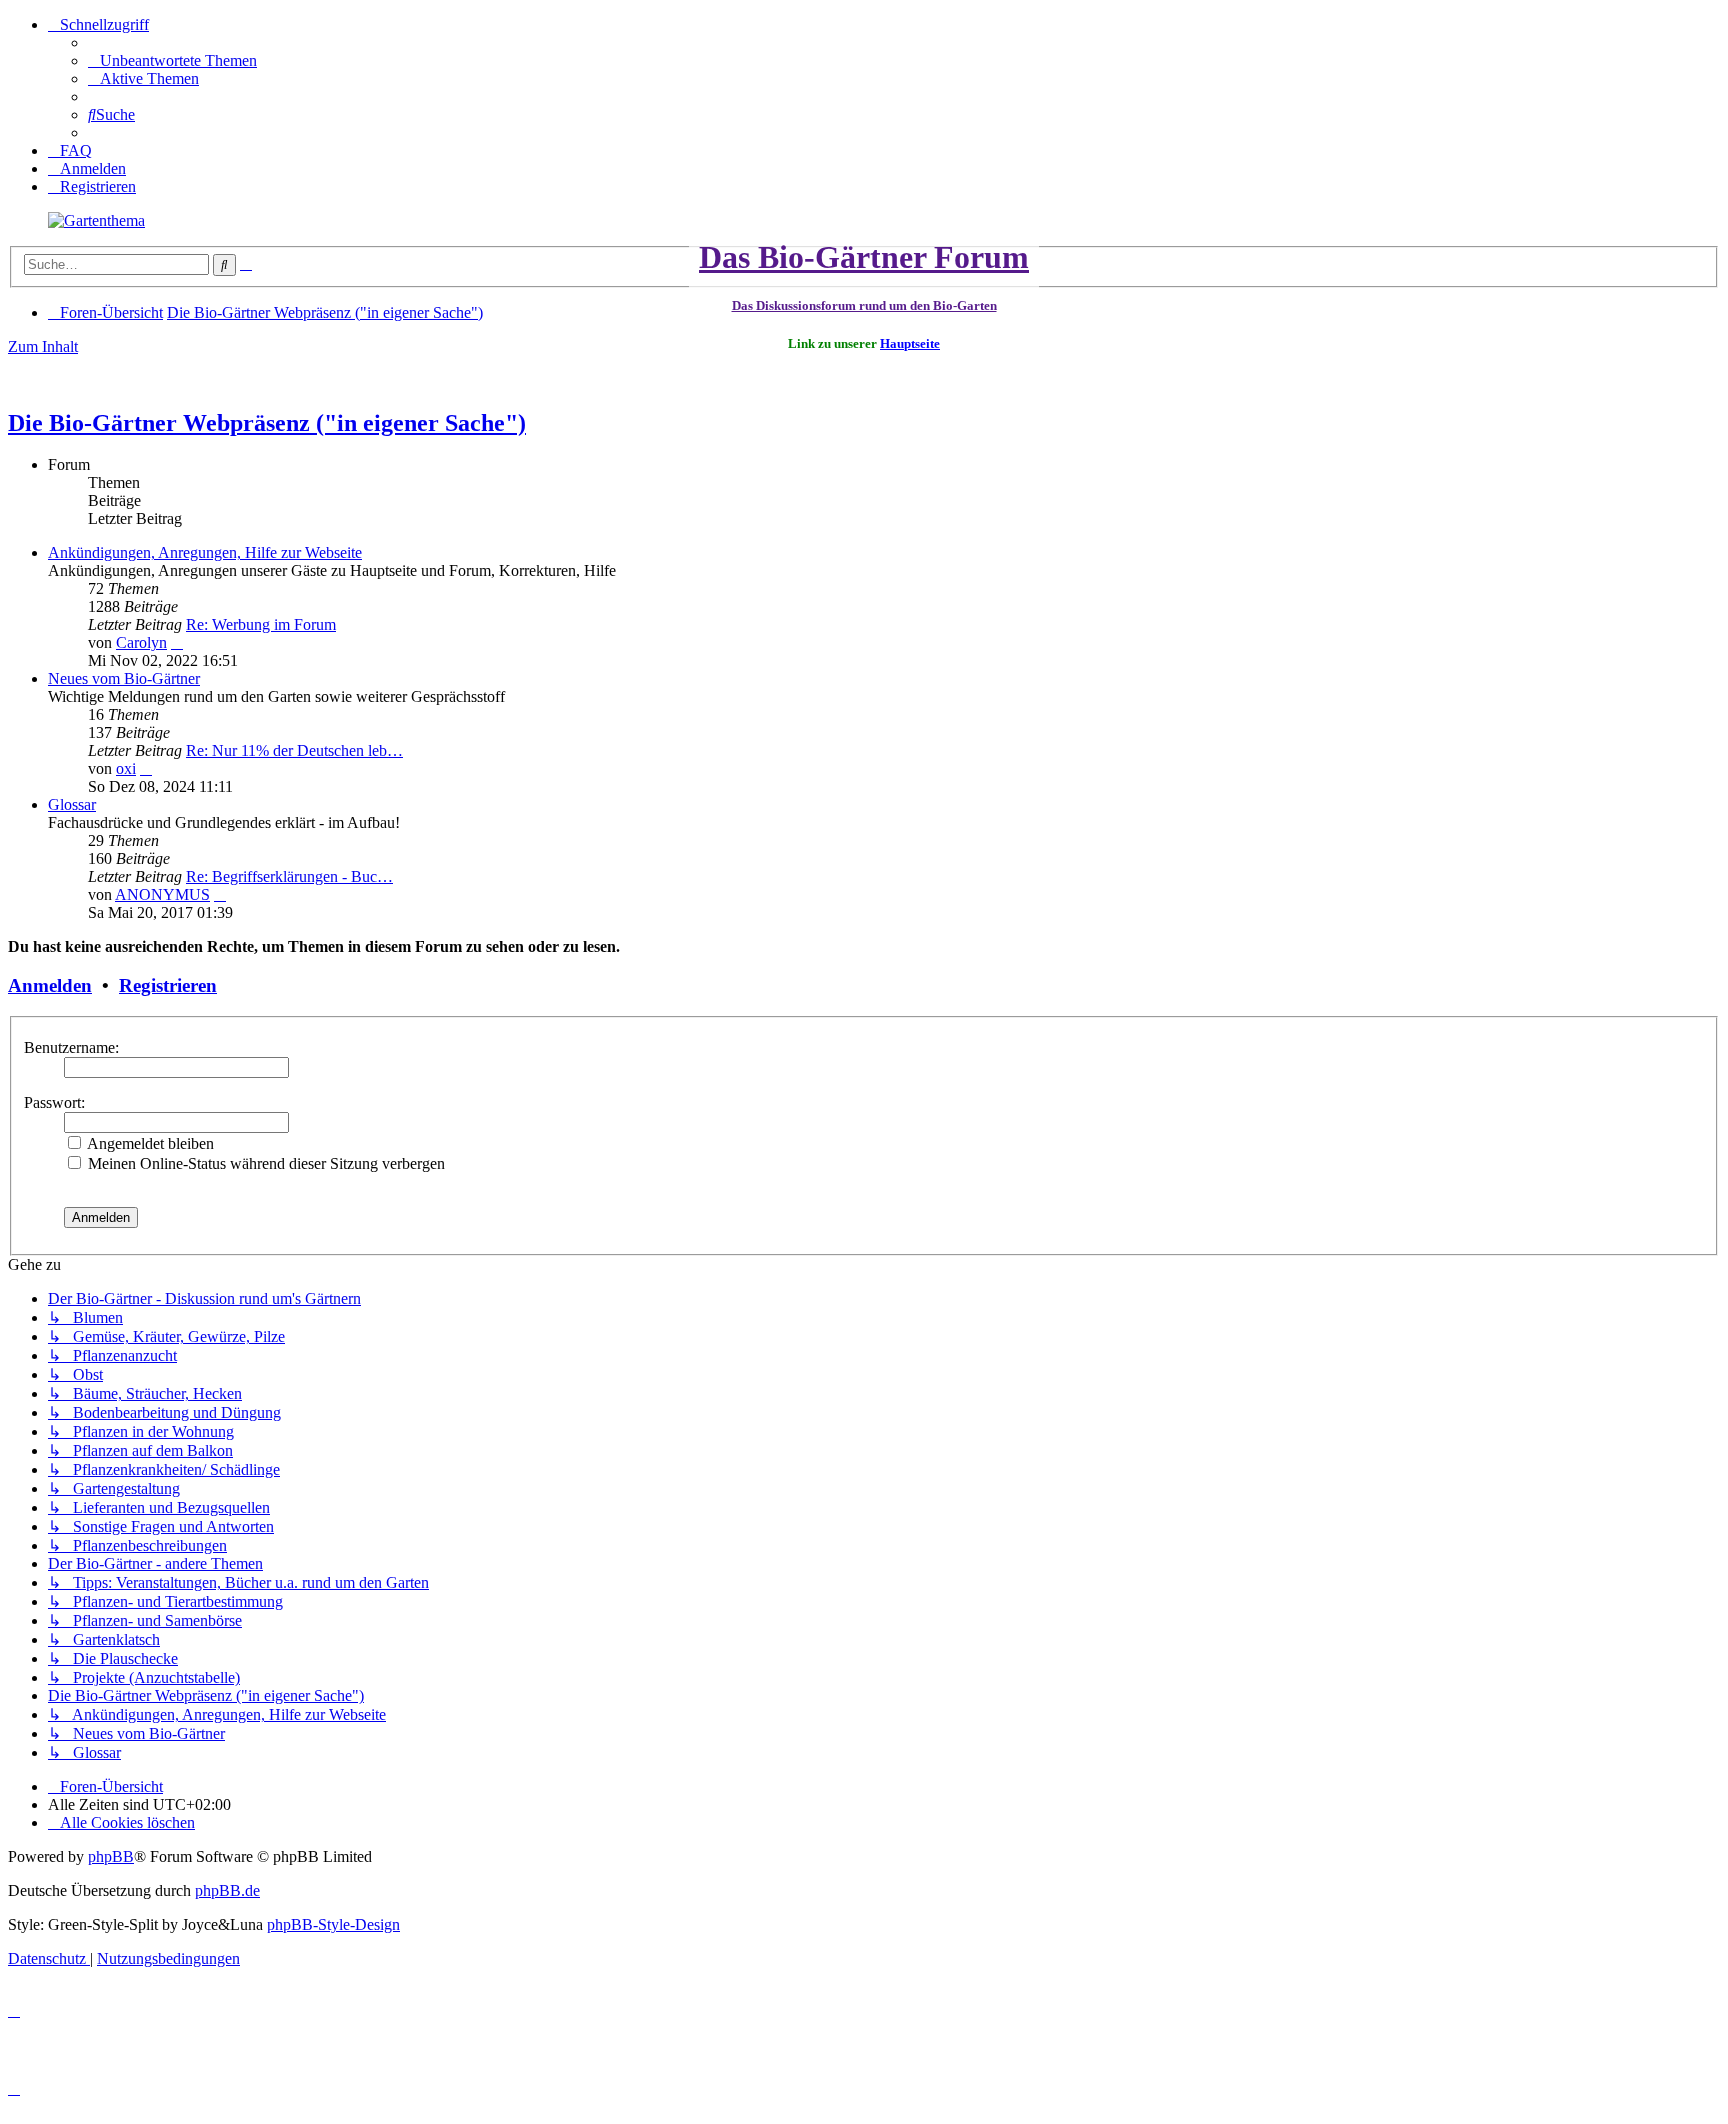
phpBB (111, 1856)
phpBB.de (227, 1890)
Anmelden (50, 985)
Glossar (72, 804)
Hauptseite (910, 343)
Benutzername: (71, 1047)
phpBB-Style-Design (333, 1924)
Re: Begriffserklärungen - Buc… (289, 876)
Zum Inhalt (43, 346)
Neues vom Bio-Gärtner (124, 678)
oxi (126, 768)
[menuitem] (172, 60)
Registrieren (168, 985)
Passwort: (54, 1102)
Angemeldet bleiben (149, 1143)
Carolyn (141, 642)
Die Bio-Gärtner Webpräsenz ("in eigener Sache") (267, 423)
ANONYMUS (162, 894)
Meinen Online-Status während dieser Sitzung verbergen (264, 1163)
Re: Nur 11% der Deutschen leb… (294, 750)
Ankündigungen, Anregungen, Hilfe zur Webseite (205, 552)
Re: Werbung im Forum (261, 624)
